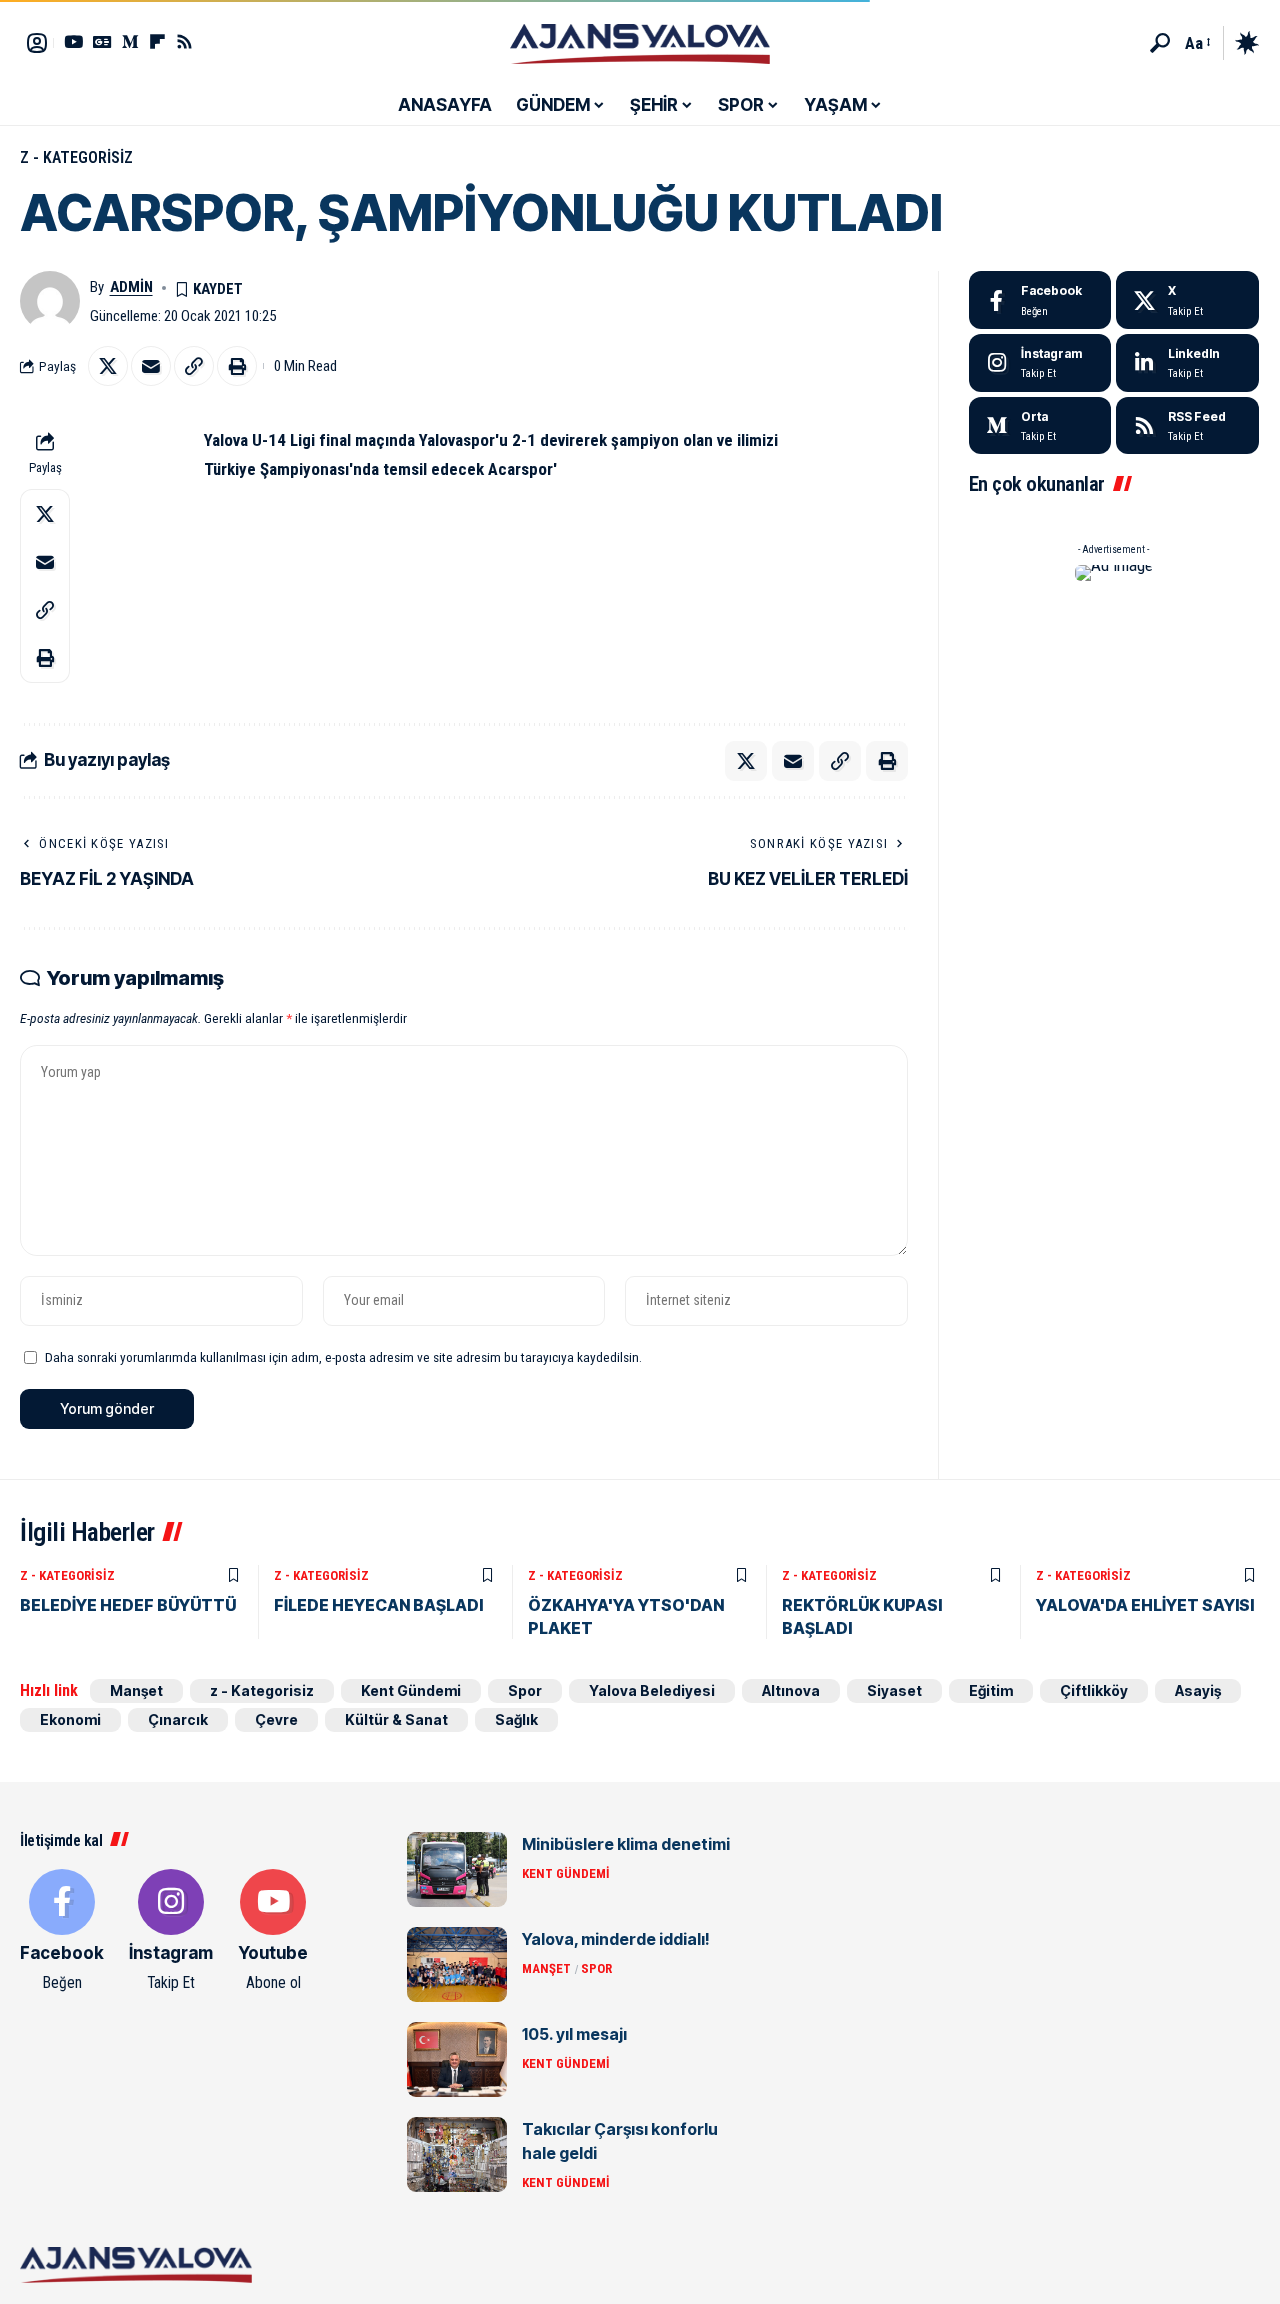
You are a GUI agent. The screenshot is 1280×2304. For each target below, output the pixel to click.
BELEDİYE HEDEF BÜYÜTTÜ (128, 1605)
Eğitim (991, 1690)
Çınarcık (178, 1719)
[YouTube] (73, 41)
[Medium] (1040, 426)
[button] (1160, 43)
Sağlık (516, 1719)
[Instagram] (1040, 363)
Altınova (791, 1690)
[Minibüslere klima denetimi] (457, 1869)
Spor (525, 1690)
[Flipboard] (157, 41)
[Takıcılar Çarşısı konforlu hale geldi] (457, 2154)
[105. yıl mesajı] (457, 2059)
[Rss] (184, 41)
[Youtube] (273, 1932)
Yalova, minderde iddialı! (616, 1939)
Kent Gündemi (411, 1690)
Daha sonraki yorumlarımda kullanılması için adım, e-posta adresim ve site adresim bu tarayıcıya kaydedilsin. (343, 1357)
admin (131, 287)
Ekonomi (70, 1719)
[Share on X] (108, 366)
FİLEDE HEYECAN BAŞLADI (378, 1605)
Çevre (276, 1719)
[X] (1187, 300)
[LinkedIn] (1187, 363)
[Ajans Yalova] (640, 43)
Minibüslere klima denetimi (626, 1844)
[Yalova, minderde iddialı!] (457, 1964)
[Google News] (102, 41)
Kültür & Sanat (396, 1719)
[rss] (1187, 426)
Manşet (136, 1690)
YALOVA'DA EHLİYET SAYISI (1145, 1605)
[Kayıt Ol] (37, 43)
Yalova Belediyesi (652, 1690)
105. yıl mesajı (574, 2034)
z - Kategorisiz (76, 157)
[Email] (151, 366)
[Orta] (130, 41)
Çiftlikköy (1094, 1690)
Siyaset (894, 1690)
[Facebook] (1040, 300)
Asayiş (1198, 1690)
